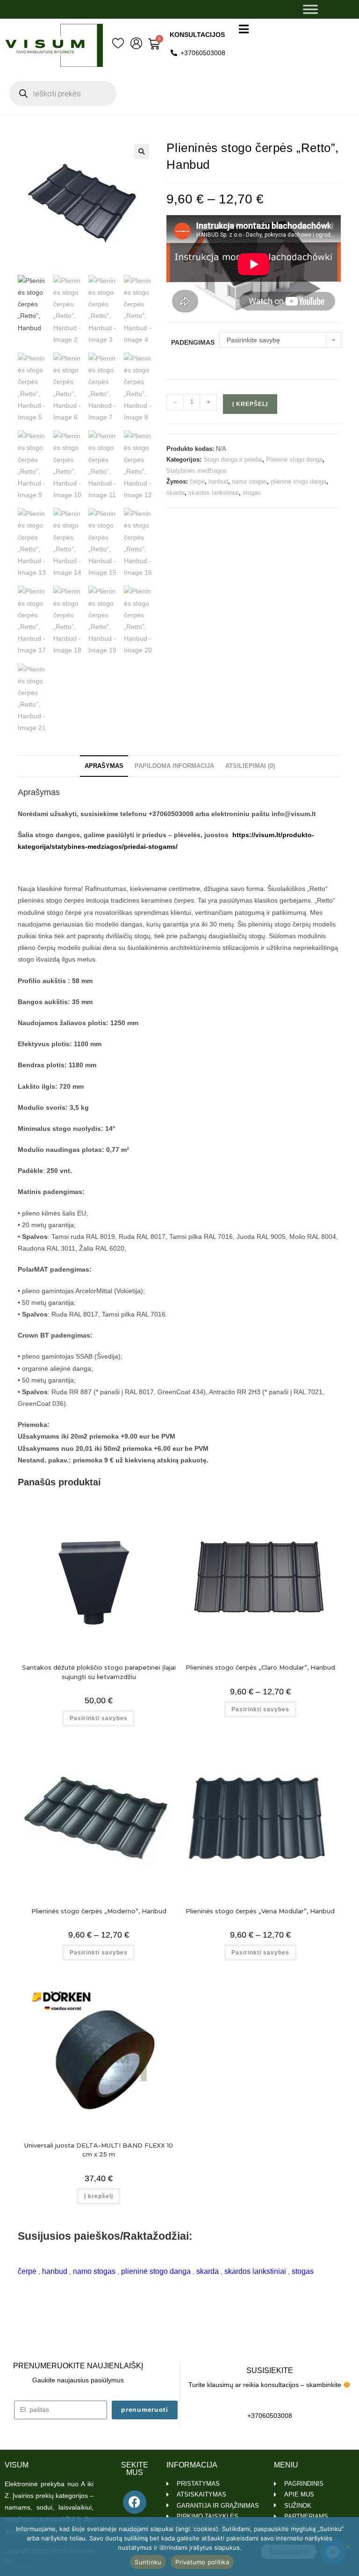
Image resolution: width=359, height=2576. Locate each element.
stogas (252, 493)
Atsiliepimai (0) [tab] (250, 766)
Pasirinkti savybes (99, 1718)
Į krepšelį (250, 404)
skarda (176, 493)
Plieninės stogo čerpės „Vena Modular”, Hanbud (260, 1911)
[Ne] (347, 2547)
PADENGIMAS (193, 342)
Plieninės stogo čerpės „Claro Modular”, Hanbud (260, 1667)
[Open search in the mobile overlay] (63, 94)
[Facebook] (135, 2502)
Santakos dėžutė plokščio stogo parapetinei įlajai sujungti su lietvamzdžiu (99, 1672)
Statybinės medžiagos (197, 471)
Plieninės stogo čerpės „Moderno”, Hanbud (99, 1911)
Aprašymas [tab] (104, 766)
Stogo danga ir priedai (233, 459)
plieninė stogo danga (298, 481)
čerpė (197, 481)
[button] (142, 152)
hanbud (218, 481)
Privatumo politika (202, 2562)
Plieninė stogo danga (294, 459)
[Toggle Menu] (310, 9)
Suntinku (148, 2562)
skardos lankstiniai (214, 493)
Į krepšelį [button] (99, 2196)
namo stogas (249, 481)
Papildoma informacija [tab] (174, 766)
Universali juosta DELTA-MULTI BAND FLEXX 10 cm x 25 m (99, 2150)
